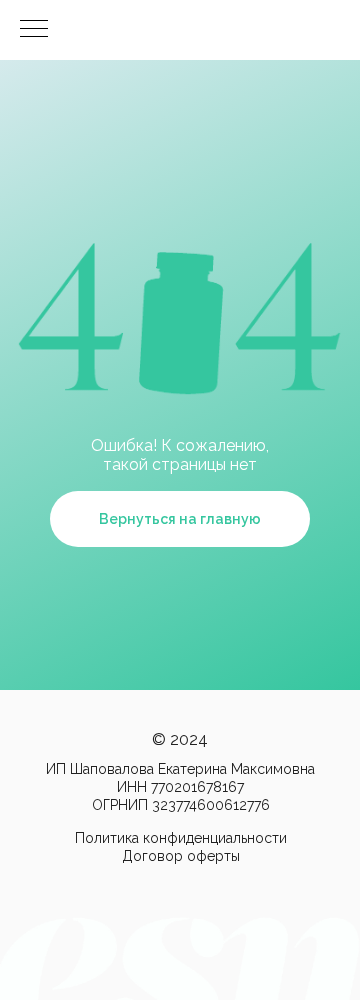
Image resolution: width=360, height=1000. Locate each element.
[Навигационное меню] (34, 30)
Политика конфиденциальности (181, 838)
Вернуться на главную (180, 519)
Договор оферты (181, 856)
